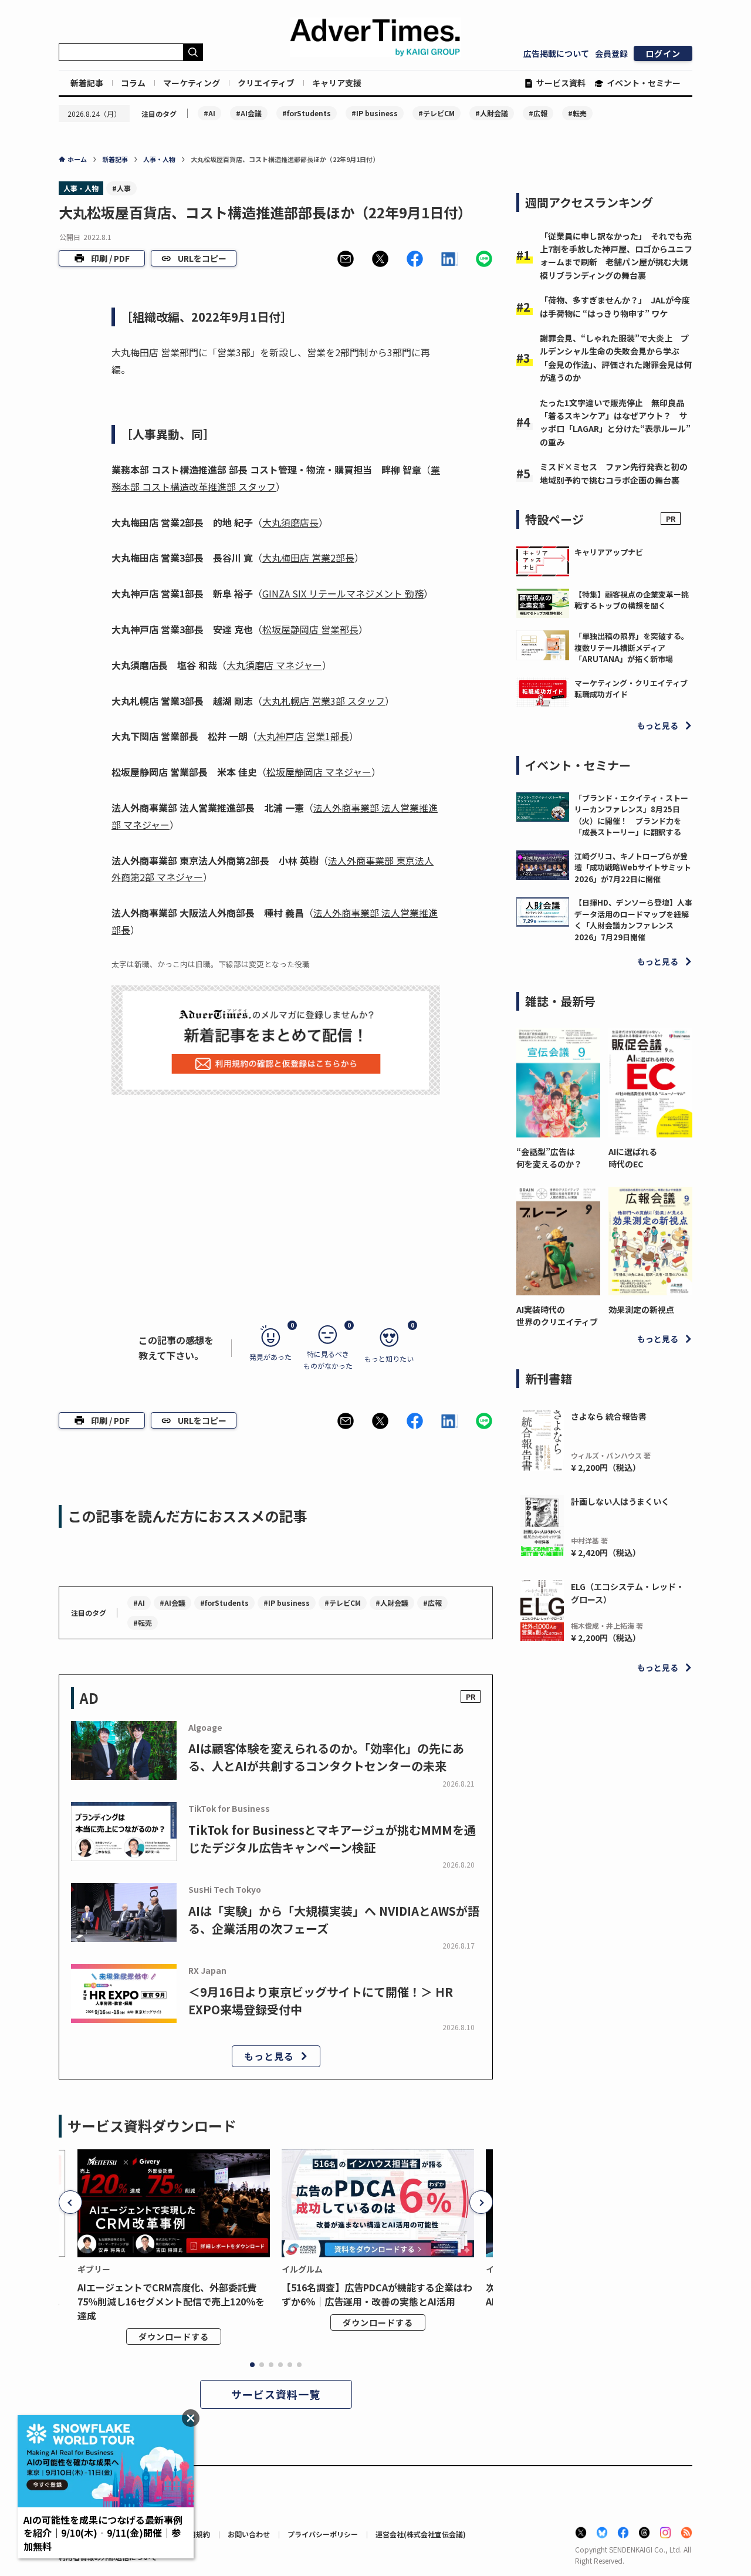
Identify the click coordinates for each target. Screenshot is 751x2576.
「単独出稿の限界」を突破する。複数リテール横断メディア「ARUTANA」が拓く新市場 (632, 647)
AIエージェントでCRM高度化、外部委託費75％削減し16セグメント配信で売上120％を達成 (171, 2301)
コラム (133, 83)
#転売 (577, 113)
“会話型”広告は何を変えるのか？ (549, 1158)
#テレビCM (437, 113)
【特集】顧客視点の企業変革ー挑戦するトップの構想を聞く (632, 600)
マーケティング (192, 83)
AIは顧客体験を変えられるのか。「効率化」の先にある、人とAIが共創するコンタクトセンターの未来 (326, 1757)
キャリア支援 (337, 83)
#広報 (538, 113)
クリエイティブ (266, 83)
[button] (346, 259)
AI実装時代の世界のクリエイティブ (557, 1316)
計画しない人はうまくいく (620, 1501)
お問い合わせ (249, 2534)
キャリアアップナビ (609, 552)
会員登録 (611, 53)
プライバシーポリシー (323, 2534)
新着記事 (87, 83)
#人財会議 (492, 113)
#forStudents (307, 113)
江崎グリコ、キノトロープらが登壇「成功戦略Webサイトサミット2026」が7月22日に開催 (633, 867)
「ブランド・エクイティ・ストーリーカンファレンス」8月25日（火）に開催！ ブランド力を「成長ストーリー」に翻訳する (631, 815)
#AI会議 (249, 113)
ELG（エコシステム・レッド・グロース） (627, 1593)
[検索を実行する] (193, 52)
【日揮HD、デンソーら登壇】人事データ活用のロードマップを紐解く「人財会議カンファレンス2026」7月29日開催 (633, 920)
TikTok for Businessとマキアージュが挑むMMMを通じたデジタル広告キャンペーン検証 (332, 1839)
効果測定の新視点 (641, 1309)
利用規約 (196, 2534)
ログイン (663, 53)
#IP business (375, 113)
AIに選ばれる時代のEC (633, 1158)
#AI (209, 113)
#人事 (121, 188)
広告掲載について (556, 53)
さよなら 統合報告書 (609, 1416)
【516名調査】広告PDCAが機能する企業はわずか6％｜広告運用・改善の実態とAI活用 (377, 2294)
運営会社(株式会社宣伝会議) (421, 2534)
